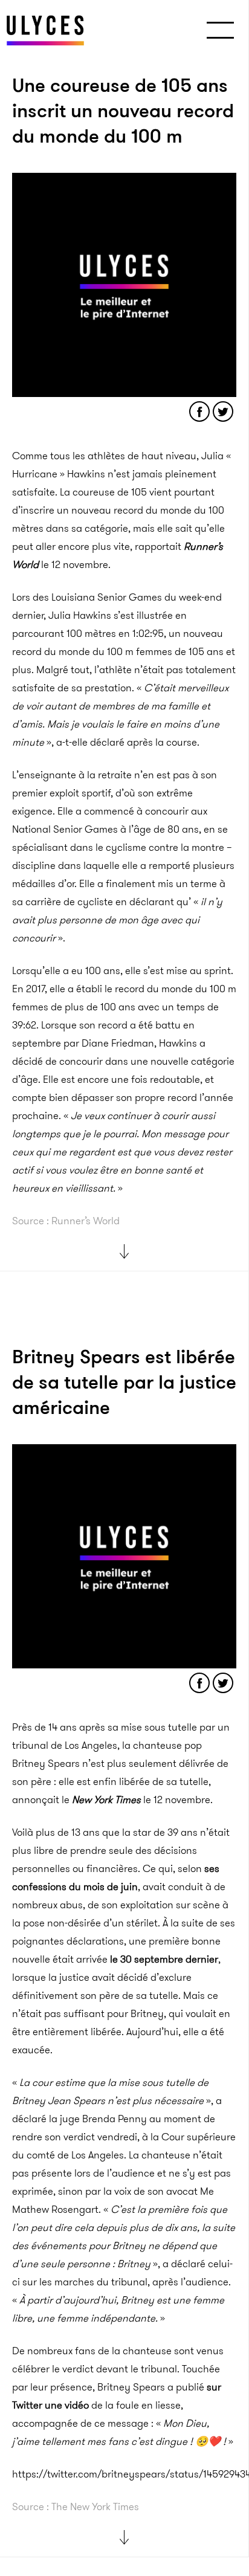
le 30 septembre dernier (164, 1959)
